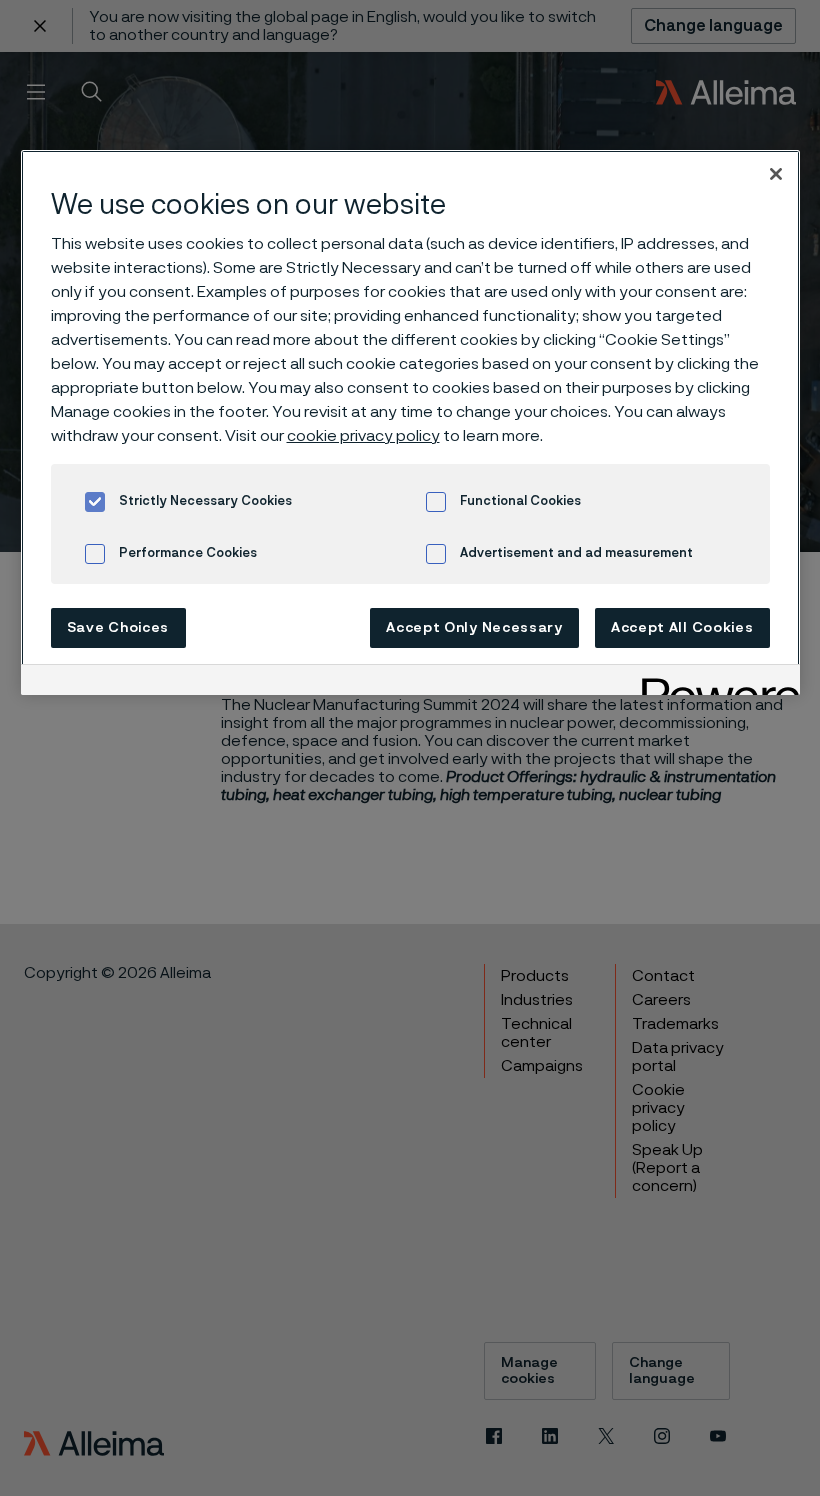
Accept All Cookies (682, 628)
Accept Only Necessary (474, 628)
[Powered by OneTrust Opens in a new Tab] (714, 682)
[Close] (776, 174)
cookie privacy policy (363, 436)
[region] (410, 422)
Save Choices (118, 628)
